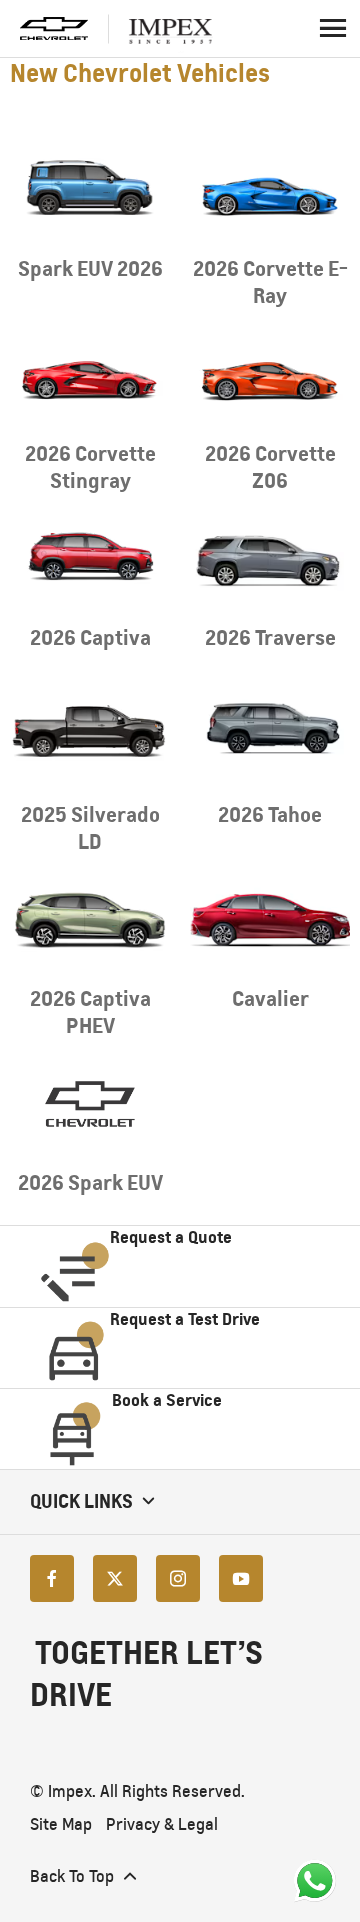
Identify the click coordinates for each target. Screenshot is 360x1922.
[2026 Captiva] (90, 559)
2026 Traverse (270, 637)
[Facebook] (52, 1578)
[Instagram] (178, 1578)
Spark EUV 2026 (90, 268)
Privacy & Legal (162, 1824)
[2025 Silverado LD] (90, 735)
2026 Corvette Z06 (270, 467)
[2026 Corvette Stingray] (90, 374)
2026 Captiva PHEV (90, 1012)
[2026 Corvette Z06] (270, 374)
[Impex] (179, 28)
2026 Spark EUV (90, 1182)
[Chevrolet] (54, 28)
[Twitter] (115, 1578)
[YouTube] (241, 1578)
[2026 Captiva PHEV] (90, 920)
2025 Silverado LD (90, 828)
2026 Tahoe (270, 814)
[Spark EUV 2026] (90, 190)
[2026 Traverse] (270, 559)
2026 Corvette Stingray (90, 467)
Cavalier (270, 998)
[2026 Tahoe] (270, 735)
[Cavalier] (270, 920)
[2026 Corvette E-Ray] (270, 190)
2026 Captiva (90, 637)
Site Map (61, 1824)
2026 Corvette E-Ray (270, 282)
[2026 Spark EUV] (90, 1104)
